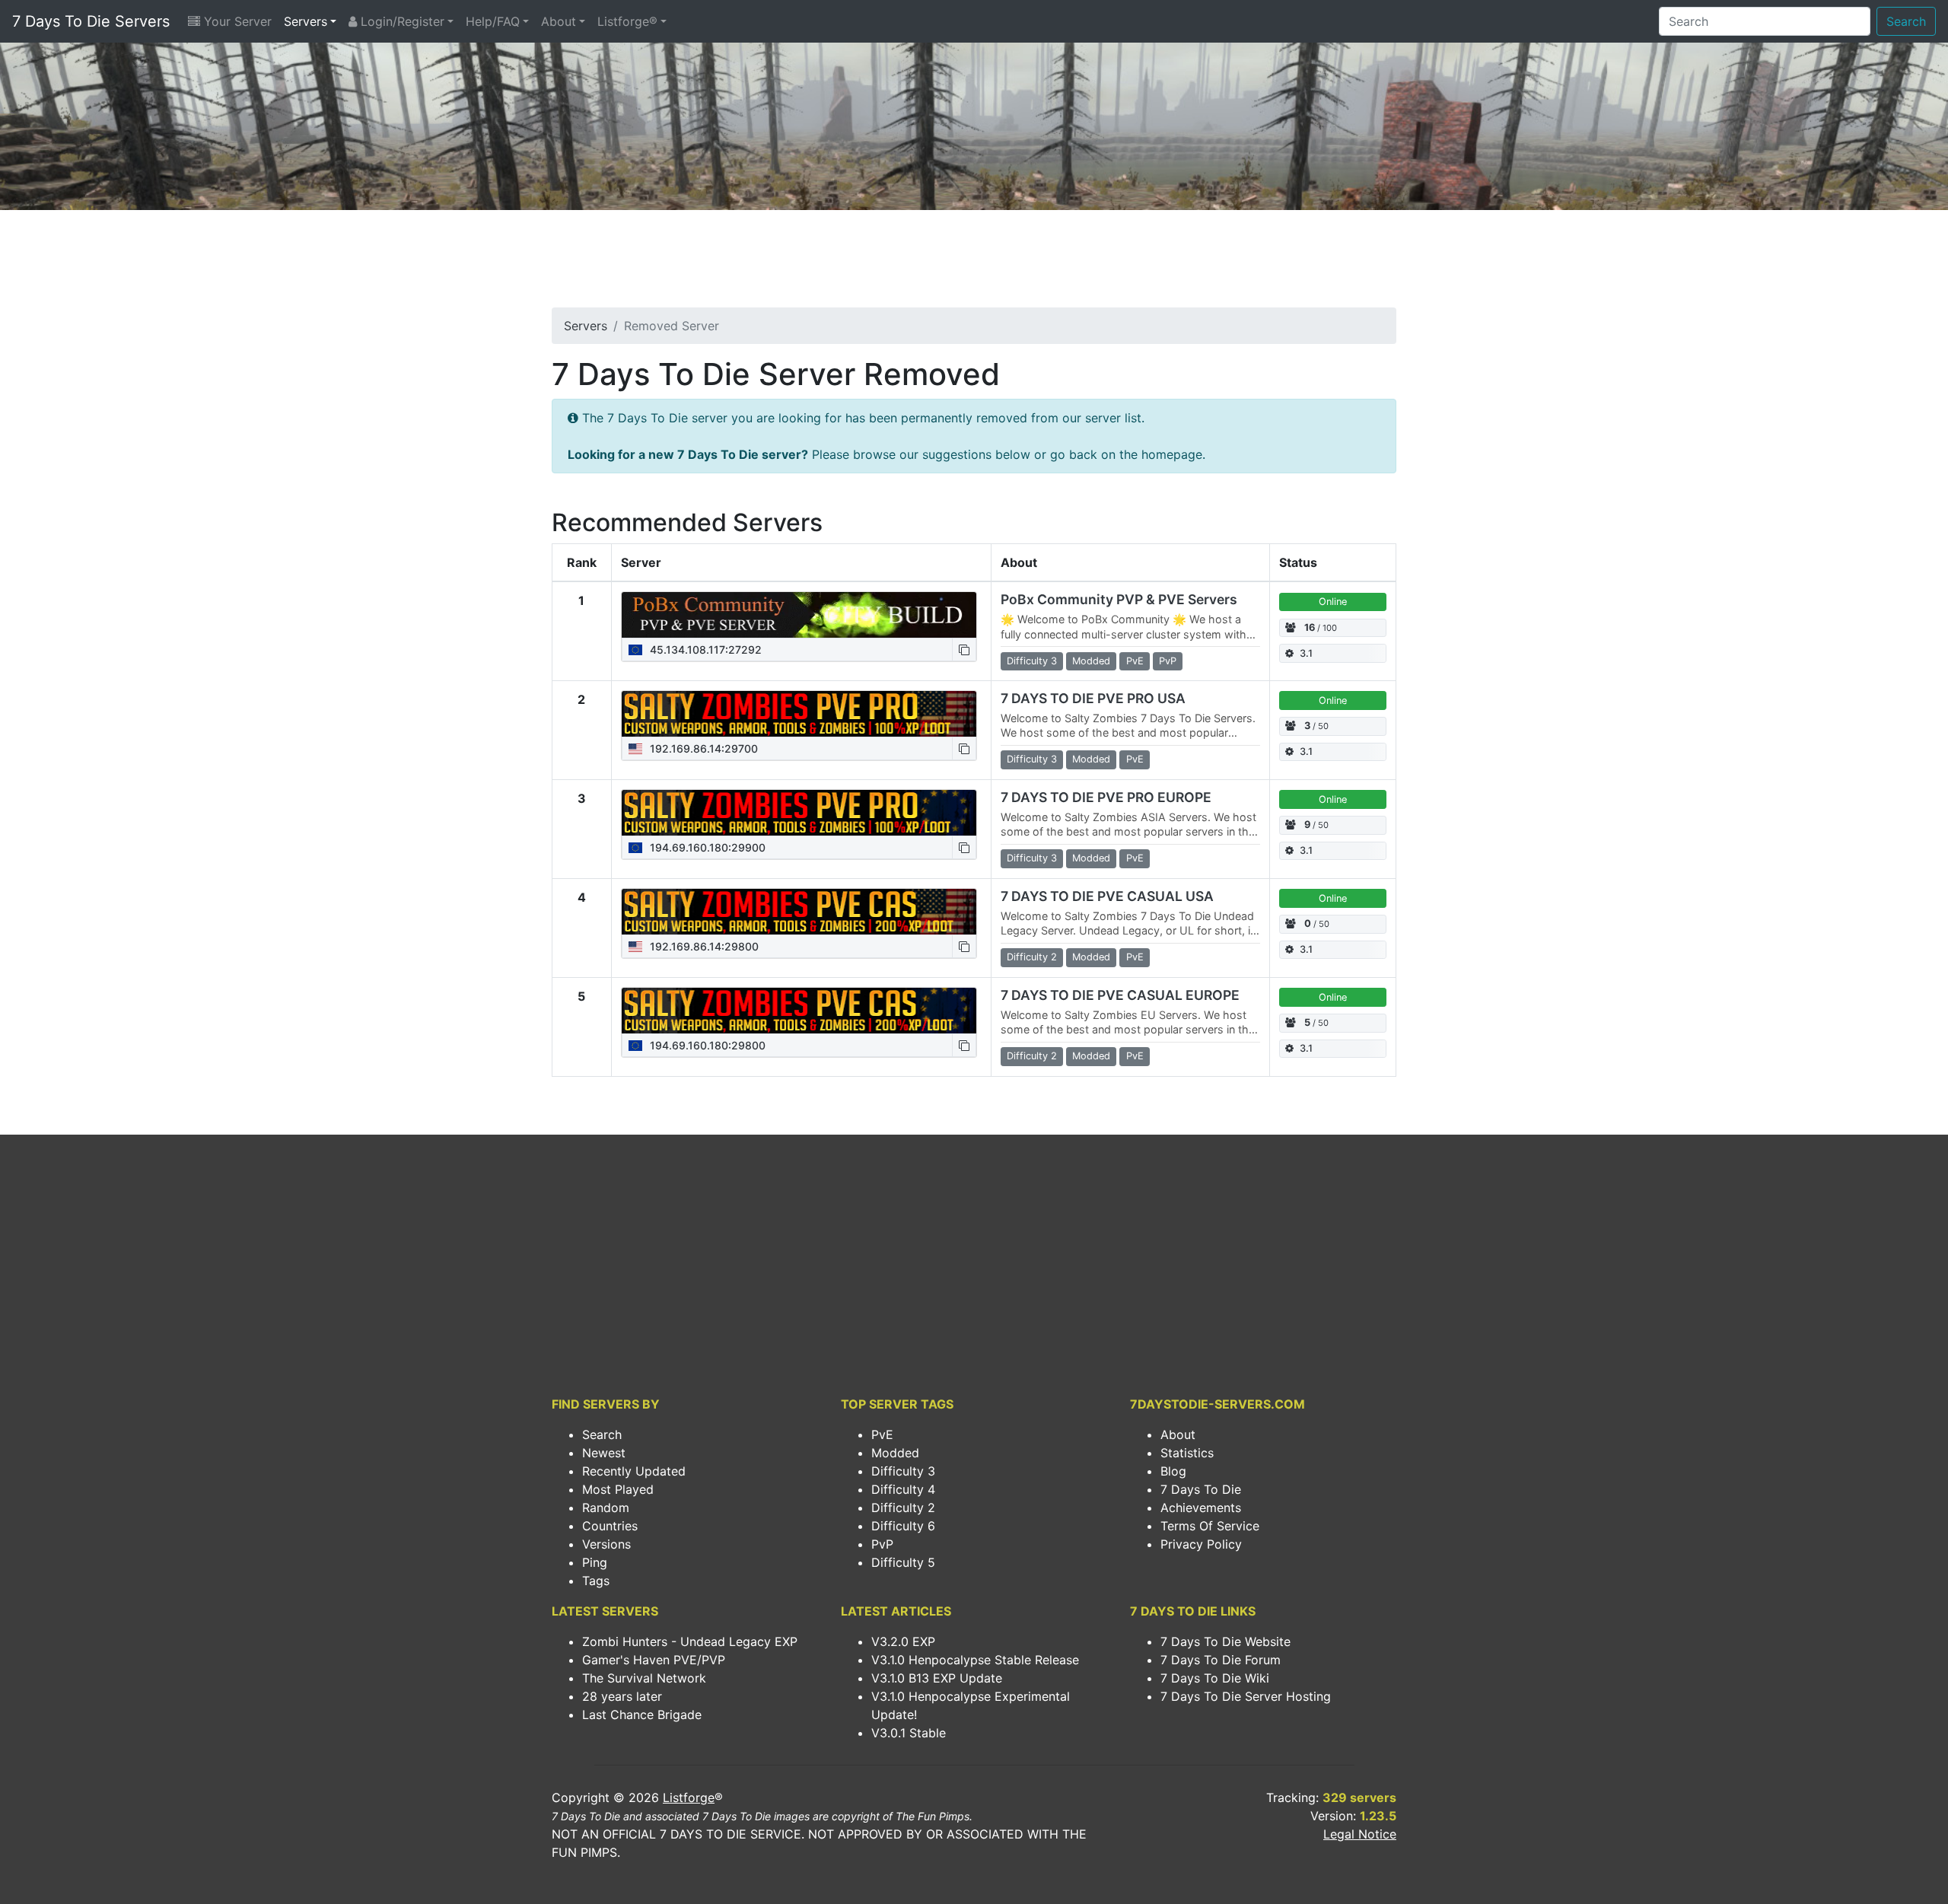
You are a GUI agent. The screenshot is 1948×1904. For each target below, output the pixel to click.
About (559, 21)
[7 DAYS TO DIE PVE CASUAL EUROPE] (799, 1011)
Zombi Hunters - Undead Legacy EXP (690, 1641)
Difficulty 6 (903, 1526)
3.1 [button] (1306, 653)
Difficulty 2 (903, 1508)
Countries (610, 1526)
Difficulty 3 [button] (1032, 661)
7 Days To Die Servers (91, 21)
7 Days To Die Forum (1221, 1660)
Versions (606, 1544)
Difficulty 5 (903, 1562)
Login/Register (401, 21)
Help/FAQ (493, 21)
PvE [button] (1135, 661)
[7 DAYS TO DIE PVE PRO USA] (799, 714)
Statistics (1187, 1453)
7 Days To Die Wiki (1215, 1678)
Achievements (1201, 1508)
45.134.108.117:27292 (704, 650)
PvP (882, 1544)
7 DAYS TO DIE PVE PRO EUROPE (1106, 797)
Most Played (618, 1489)
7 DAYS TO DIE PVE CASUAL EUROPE (1120, 995)
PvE (882, 1434)
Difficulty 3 (903, 1471)
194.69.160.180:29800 (706, 1045)
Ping (595, 1562)
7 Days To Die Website (1225, 1641)
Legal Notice (1360, 1834)
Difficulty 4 (903, 1489)
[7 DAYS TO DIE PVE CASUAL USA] (799, 912)
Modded (895, 1453)
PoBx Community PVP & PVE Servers (1119, 599)
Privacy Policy (1201, 1544)
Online (1333, 602)
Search (1906, 21)
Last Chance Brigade (642, 1715)
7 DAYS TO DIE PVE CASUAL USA (1107, 896)
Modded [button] (1091, 661)
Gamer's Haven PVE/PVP (654, 1660)
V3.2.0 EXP (903, 1641)
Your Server (236, 21)
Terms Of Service (1210, 1526)
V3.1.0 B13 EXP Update (937, 1678)
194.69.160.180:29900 (706, 847)
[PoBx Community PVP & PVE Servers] (799, 615)
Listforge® (627, 21)
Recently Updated (634, 1471)
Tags (596, 1581)
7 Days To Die (1201, 1489)
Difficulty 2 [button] (1032, 957)
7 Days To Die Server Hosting (1246, 1696)
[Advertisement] (974, 263)
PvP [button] (1168, 661)
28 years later (622, 1696)
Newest (604, 1453)
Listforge (689, 1797)
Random (606, 1508)
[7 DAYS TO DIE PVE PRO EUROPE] (799, 813)
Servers (306, 21)
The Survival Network (644, 1678)
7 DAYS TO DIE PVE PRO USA (1093, 698)
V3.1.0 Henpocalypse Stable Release (975, 1660)
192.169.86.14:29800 (703, 946)
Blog (1173, 1471)
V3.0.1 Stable (909, 1733)
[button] (964, 650)
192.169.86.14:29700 (702, 748)
